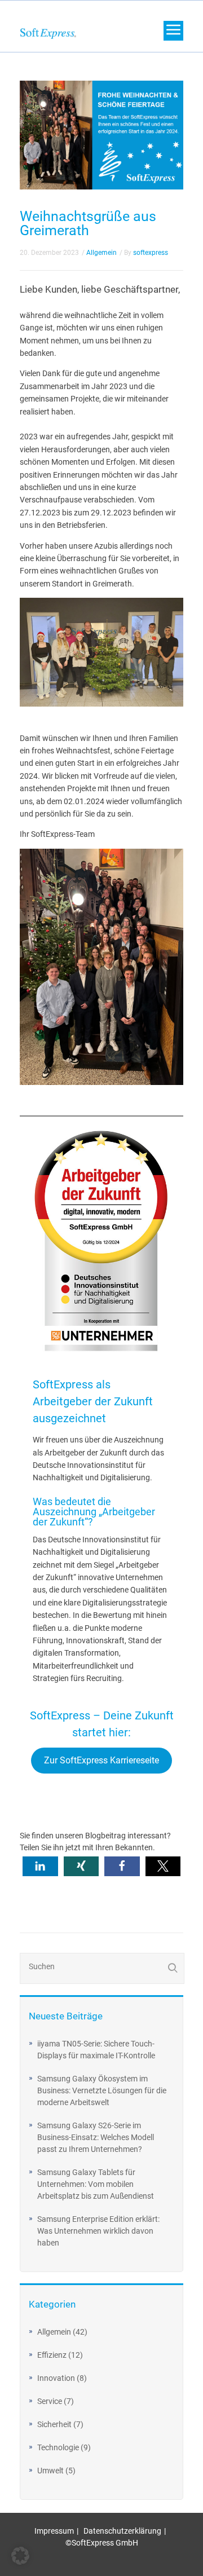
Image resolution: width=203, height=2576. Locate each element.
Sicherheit (54, 2424)
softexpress (151, 253)
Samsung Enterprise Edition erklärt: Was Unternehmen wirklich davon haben (98, 2231)
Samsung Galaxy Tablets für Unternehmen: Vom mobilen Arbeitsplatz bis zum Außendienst (96, 2184)
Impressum (54, 2531)
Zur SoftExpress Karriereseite (101, 1760)
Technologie (58, 2447)
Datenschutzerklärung (122, 2531)
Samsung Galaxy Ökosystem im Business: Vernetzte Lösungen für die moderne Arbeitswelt (102, 2090)
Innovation (56, 2378)
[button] (40, 1866)
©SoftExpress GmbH (102, 2543)
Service (50, 2401)
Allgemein (54, 2332)
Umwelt (50, 2471)
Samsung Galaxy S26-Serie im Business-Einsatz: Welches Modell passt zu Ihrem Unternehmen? (96, 2137)
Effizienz (52, 2355)
